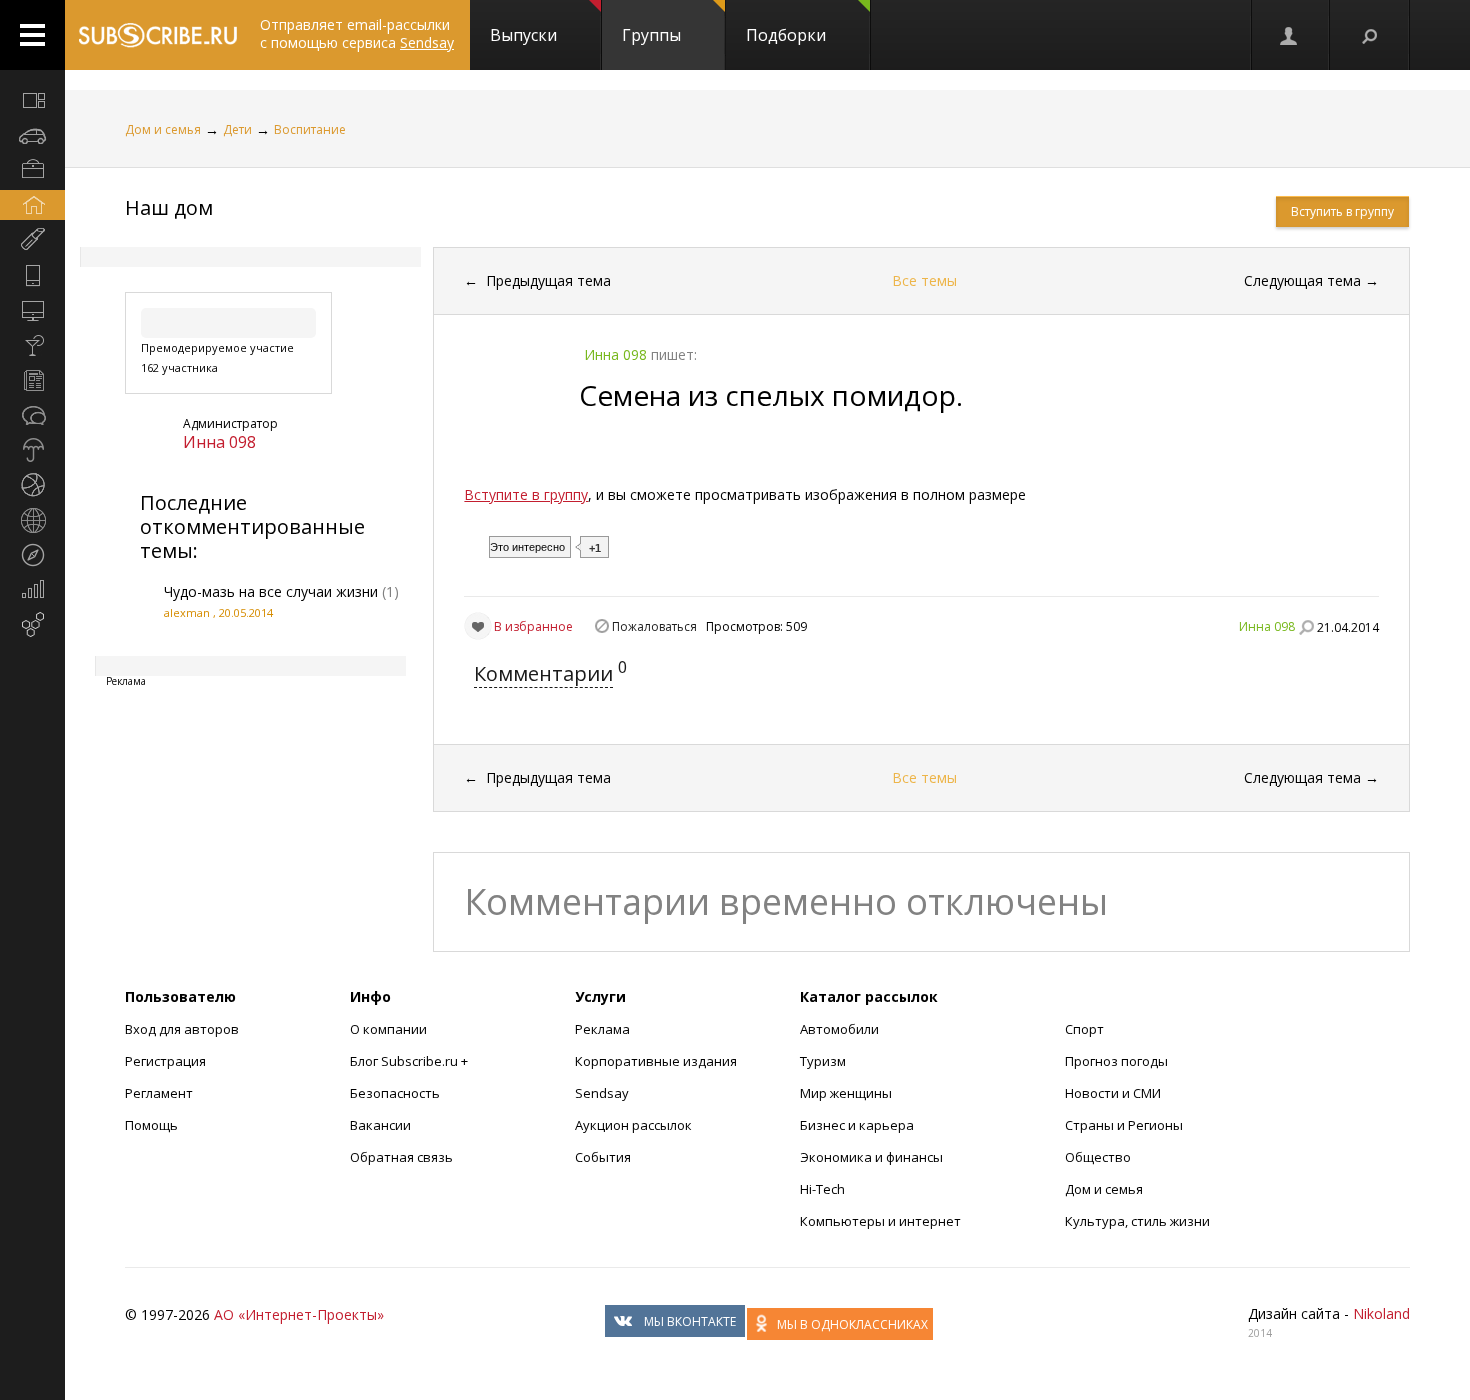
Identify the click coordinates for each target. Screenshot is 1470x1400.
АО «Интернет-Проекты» (299, 1314)
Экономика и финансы (871, 1157)
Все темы (924, 280)
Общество (1098, 1157)
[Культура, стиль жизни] (32, 345)
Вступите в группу (526, 494)
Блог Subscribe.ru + (410, 1061)
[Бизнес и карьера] (32, 170)
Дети (237, 129)
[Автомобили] (32, 135)
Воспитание (310, 129)
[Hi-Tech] (32, 275)
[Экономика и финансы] (32, 590)
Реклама (602, 1029)
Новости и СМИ (1113, 1093)
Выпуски (523, 35)
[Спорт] (32, 485)
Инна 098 (219, 442)
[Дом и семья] (32, 205)
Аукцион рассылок (633, 1125)
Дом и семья (163, 129)
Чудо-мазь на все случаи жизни (271, 591)
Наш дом (169, 207)
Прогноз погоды (1116, 1061)
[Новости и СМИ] (32, 380)
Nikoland (1381, 1313)
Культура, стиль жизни (1137, 1221)
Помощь (151, 1125)
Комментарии (543, 673)
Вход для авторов (182, 1029)
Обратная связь (401, 1157)
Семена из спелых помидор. (771, 395)
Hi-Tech (822, 1189)
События (603, 1157)
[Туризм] (32, 555)
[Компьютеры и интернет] (32, 310)
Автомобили (839, 1029)
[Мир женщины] (32, 240)
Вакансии (380, 1125)
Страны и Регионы (1124, 1125)
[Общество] (32, 415)
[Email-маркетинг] (32, 625)
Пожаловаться (654, 626)
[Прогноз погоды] (32, 450)
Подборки (786, 35)
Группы (651, 35)
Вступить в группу (1342, 211)
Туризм (823, 1061)
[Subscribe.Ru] (157, 35)
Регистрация (165, 1061)
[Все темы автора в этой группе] (1306, 627)
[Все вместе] (32, 100)
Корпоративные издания (656, 1061)
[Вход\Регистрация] (1290, 35)
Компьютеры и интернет (880, 1221)
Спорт (1084, 1029)
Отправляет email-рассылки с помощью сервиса (357, 33)
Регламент (159, 1093)
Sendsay (602, 1093)
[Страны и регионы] (32, 520)
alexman (187, 612)
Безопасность (395, 1093)
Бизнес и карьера (857, 1125)
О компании (388, 1029)
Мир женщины (846, 1093)
